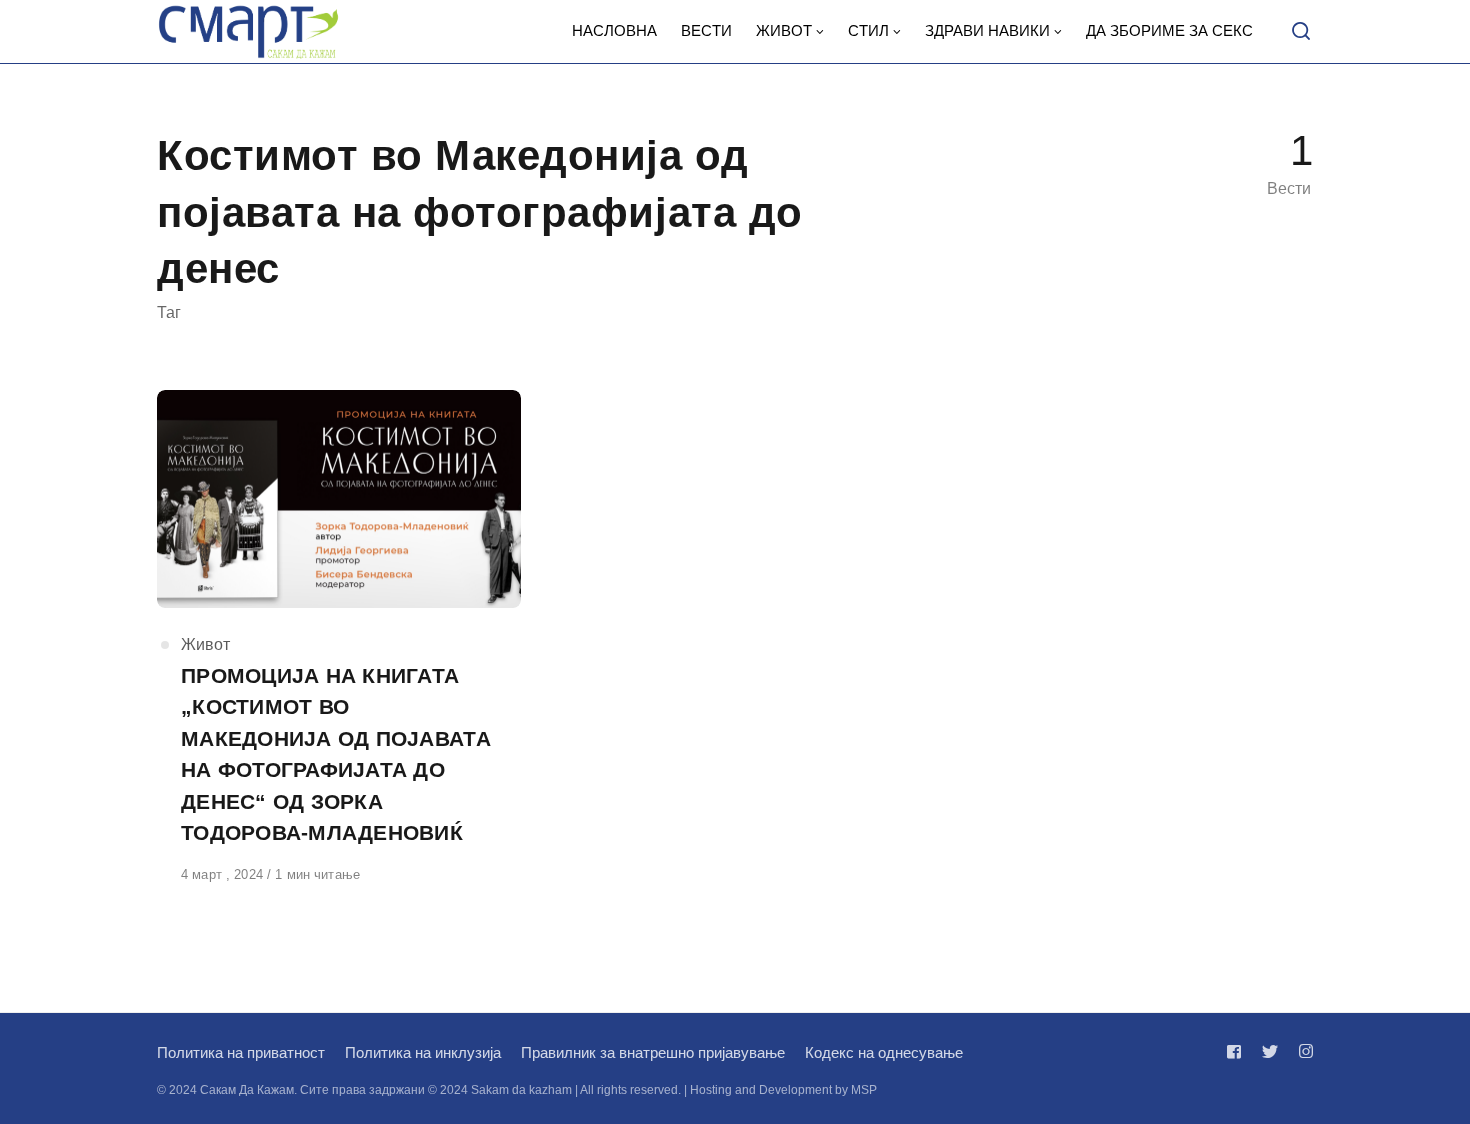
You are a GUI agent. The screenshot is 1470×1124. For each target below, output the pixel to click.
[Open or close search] (1301, 32)
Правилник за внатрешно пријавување (653, 1052)
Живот (205, 644)
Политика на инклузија (423, 1052)
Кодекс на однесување (884, 1052)
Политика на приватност (241, 1052)
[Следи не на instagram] (1302, 1051)
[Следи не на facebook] (1238, 1051)
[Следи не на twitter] (1270, 1051)
